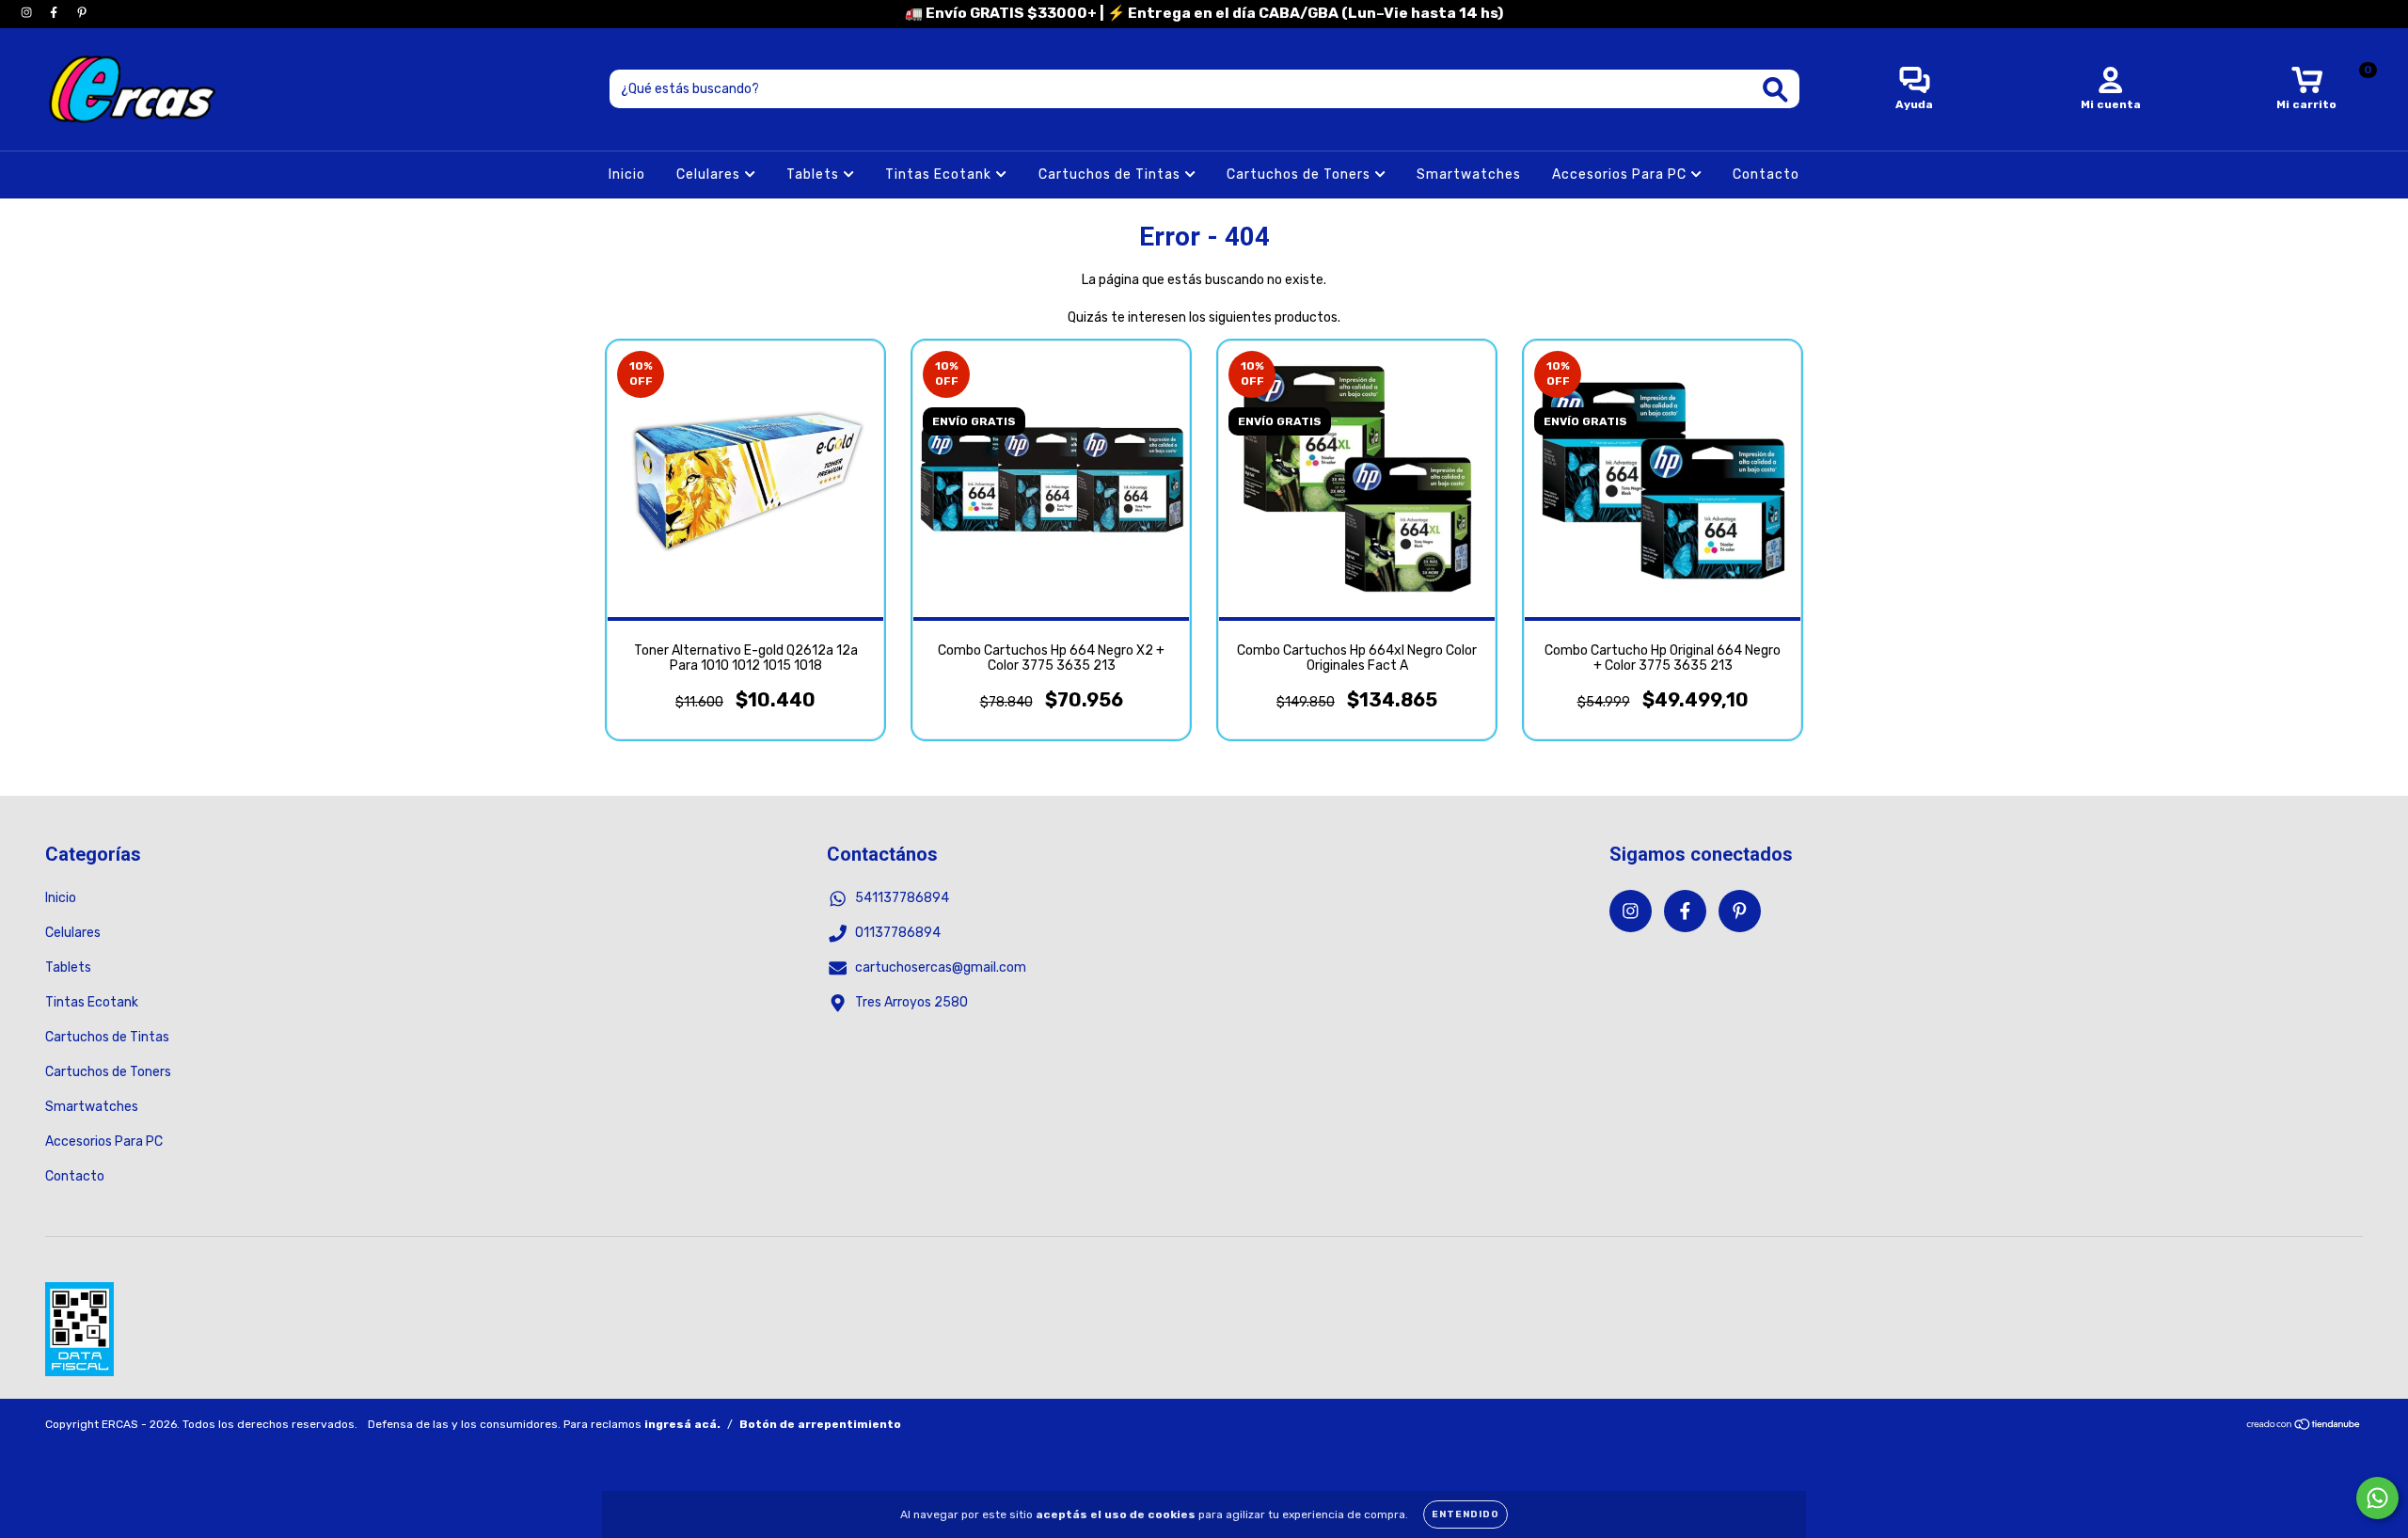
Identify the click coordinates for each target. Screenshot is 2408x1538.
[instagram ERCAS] (28, 13)
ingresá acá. (682, 1424)
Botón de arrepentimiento (820, 1424)
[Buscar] (1775, 90)
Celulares (710, 174)
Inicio (627, 174)
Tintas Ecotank (940, 174)
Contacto (1766, 174)
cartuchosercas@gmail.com (941, 967)
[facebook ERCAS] (55, 13)
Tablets (815, 174)
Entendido (1465, 1514)
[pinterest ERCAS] (82, 13)
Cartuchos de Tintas (1111, 174)
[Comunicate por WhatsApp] (2377, 1498)
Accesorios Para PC (1621, 174)
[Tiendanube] (2304, 1427)
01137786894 (898, 933)
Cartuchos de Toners (1300, 174)
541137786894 (902, 898)
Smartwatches (1469, 174)
